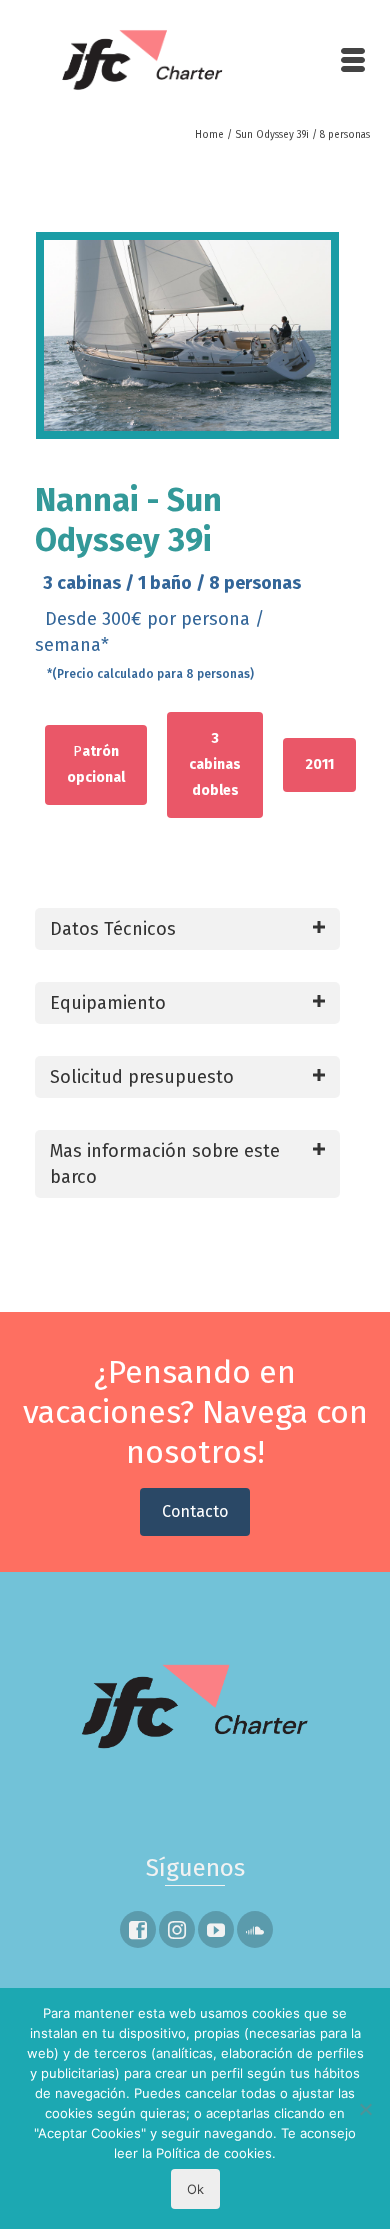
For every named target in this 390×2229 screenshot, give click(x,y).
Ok (195, 2189)
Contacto (195, 1511)
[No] (365, 2109)
